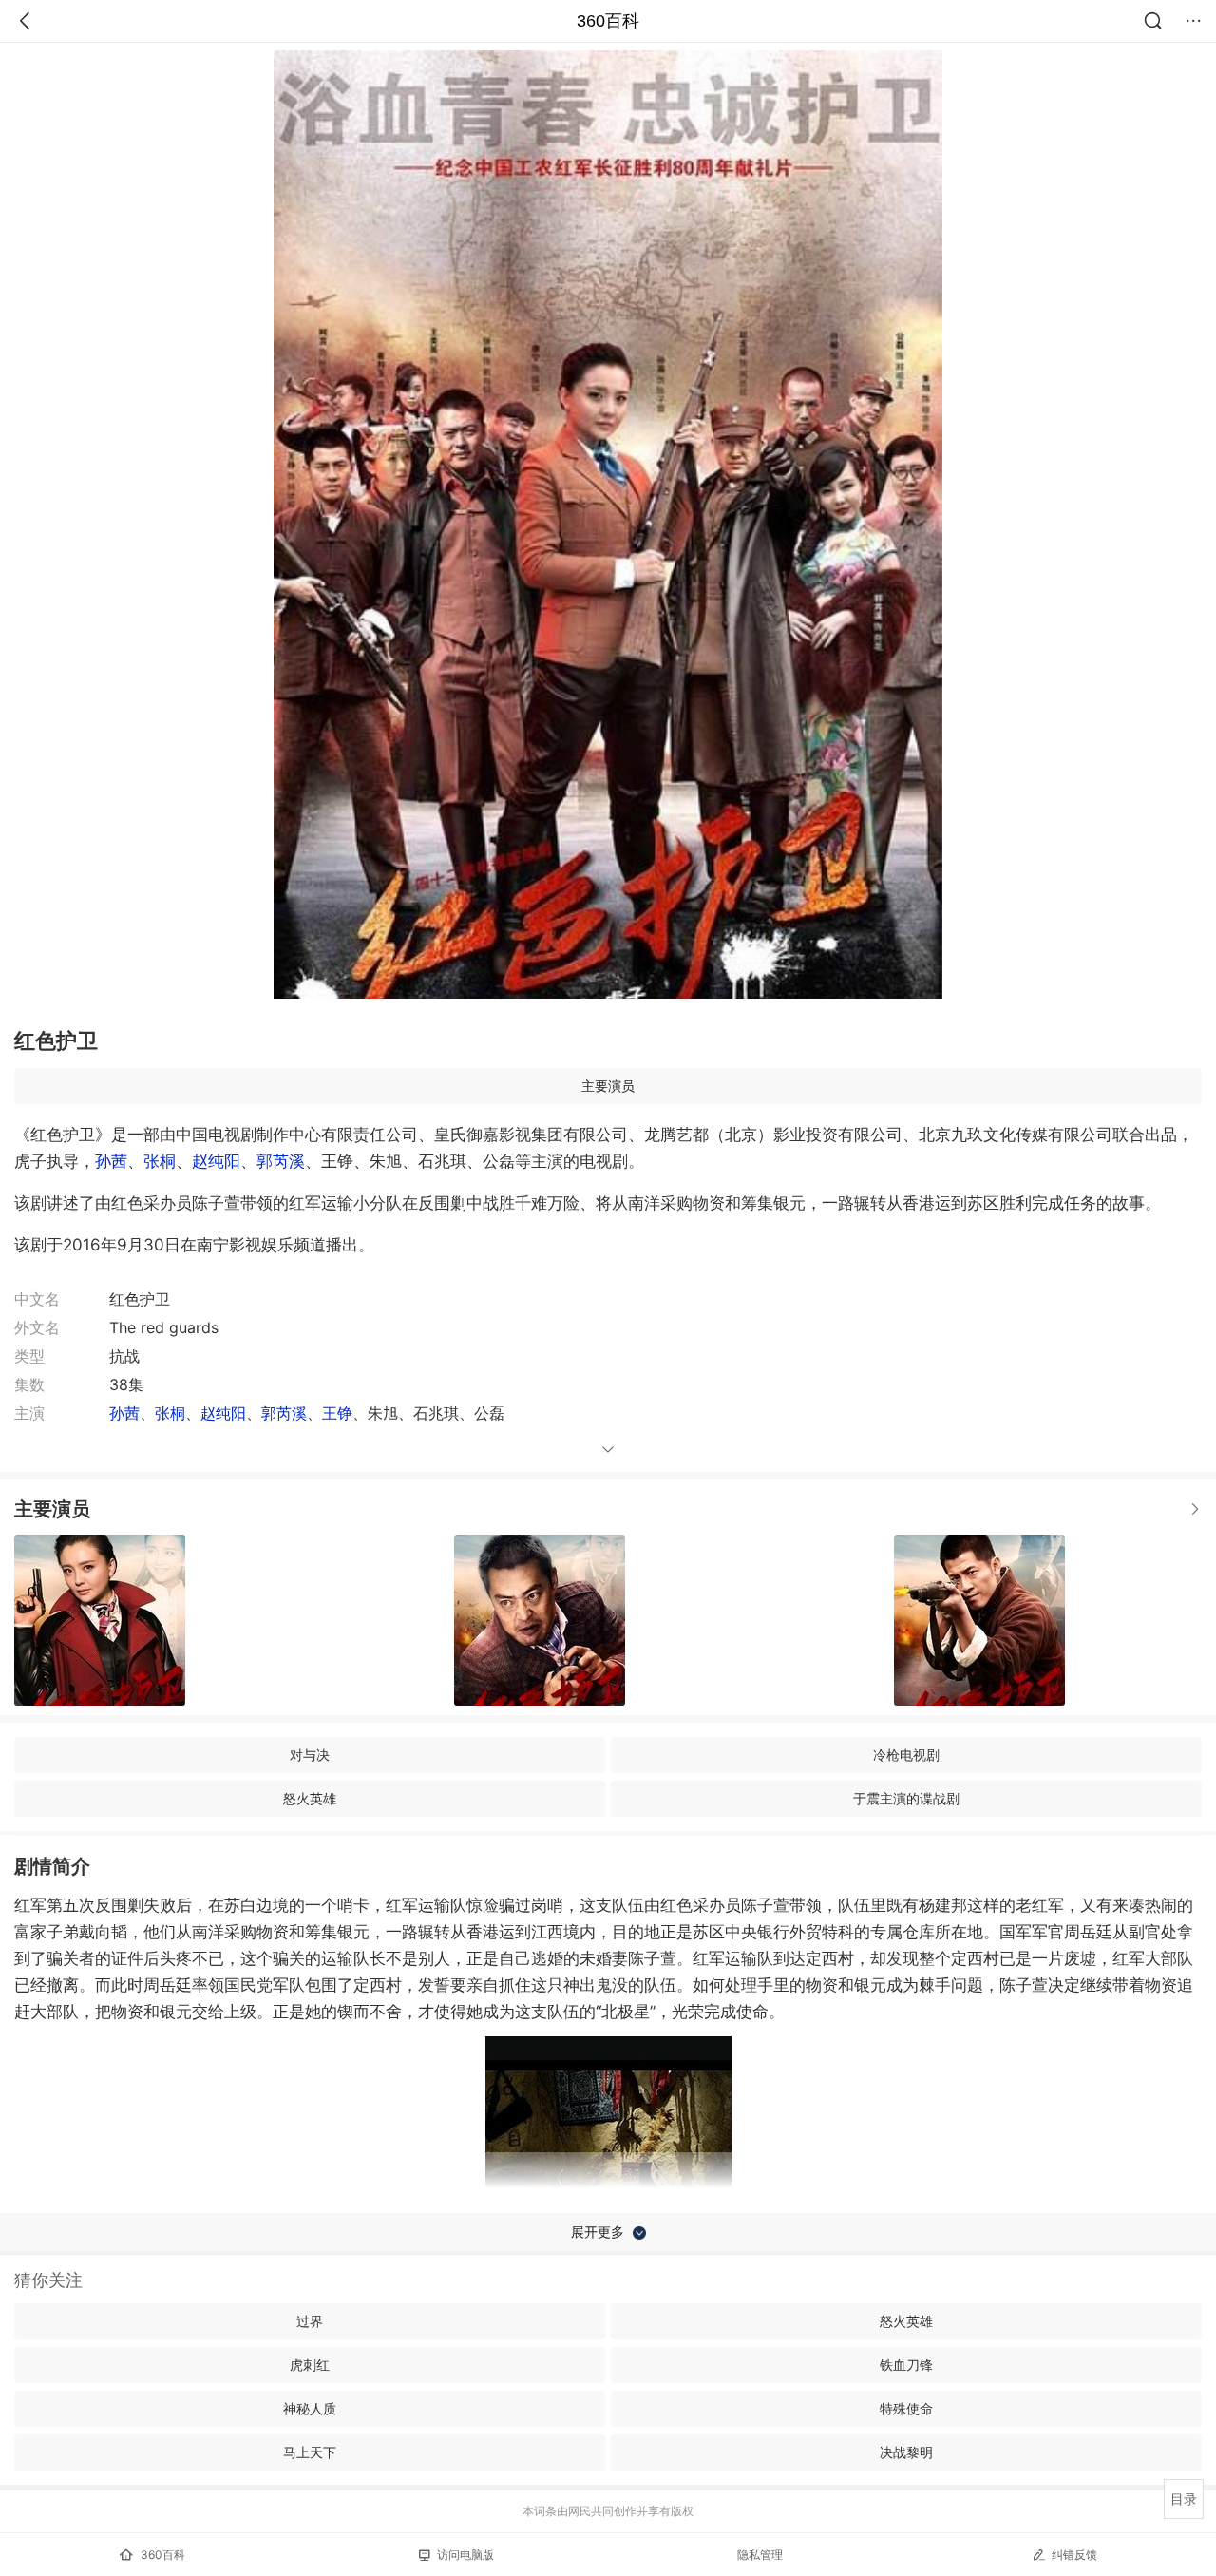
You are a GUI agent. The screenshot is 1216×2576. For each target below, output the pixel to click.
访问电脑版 (465, 2555)
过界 (310, 2321)
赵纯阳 (216, 1161)
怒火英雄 (310, 1798)
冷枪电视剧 (906, 1755)
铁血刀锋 (906, 2365)
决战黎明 (906, 2452)
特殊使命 (906, 2408)
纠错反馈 (1074, 2555)
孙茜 (111, 1161)
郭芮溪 (281, 1161)
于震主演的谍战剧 (906, 1798)
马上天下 (310, 2452)
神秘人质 (310, 2408)
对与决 (310, 1755)
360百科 (608, 21)
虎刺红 (310, 2365)
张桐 (160, 1161)
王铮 (337, 1413)
